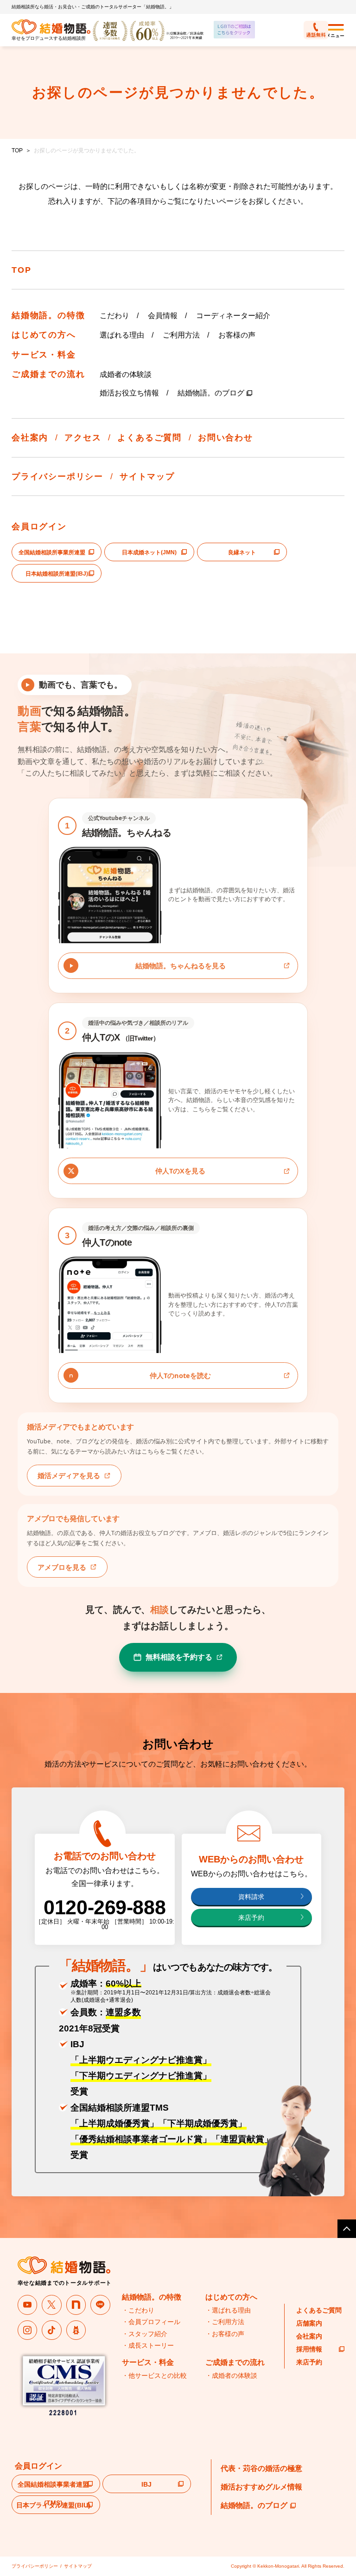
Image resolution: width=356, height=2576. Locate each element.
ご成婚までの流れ (48, 374)
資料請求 (251, 1897)
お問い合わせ (226, 438)
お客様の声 (237, 335)
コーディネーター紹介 (233, 316)
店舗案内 (309, 2323)
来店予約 (251, 1918)
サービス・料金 (44, 355)
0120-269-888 (105, 1907)
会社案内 (30, 438)
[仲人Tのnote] (76, 2305)
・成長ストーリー (148, 2345)
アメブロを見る (62, 1567)
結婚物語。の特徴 (48, 315)
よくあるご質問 (149, 438)
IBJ (146, 2484)
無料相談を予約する (179, 1657)
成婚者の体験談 (126, 374)
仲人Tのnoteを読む (180, 1375)
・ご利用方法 (225, 2322)
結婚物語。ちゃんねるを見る (181, 965)
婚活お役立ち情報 (129, 393)
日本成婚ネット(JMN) (149, 552)
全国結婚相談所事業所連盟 (52, 552)
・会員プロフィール (151, 2322)
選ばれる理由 (122, 335)
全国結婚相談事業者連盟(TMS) (53, 2487)
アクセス (83, 438)
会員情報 (163, 316)
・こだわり (138, 2310)
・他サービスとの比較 (154, 2375)
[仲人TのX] (52, 2305)
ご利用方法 (181, 335)
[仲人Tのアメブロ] (76, 2330)
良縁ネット (242, 552)
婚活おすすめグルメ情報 (261, 2487)
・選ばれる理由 (228, 2310)
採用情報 (309, 2349)
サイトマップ (147, 476)
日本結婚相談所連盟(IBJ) (57, 574)
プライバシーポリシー (57, 476)
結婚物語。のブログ (211, 393)
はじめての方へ (44, 335)
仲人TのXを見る (180, 1171)
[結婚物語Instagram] (28, 2330)
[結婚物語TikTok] (52, 2330)
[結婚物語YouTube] (28, 2305)
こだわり (114, 316)
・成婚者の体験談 (231, 2375)
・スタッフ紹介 (145, 2334)
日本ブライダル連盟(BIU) (53, 2505)
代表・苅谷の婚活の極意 (261, 2468)
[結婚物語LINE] (100, 2305)
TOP (17, 150)
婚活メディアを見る (69, 1475)
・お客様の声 (225, 2334)
